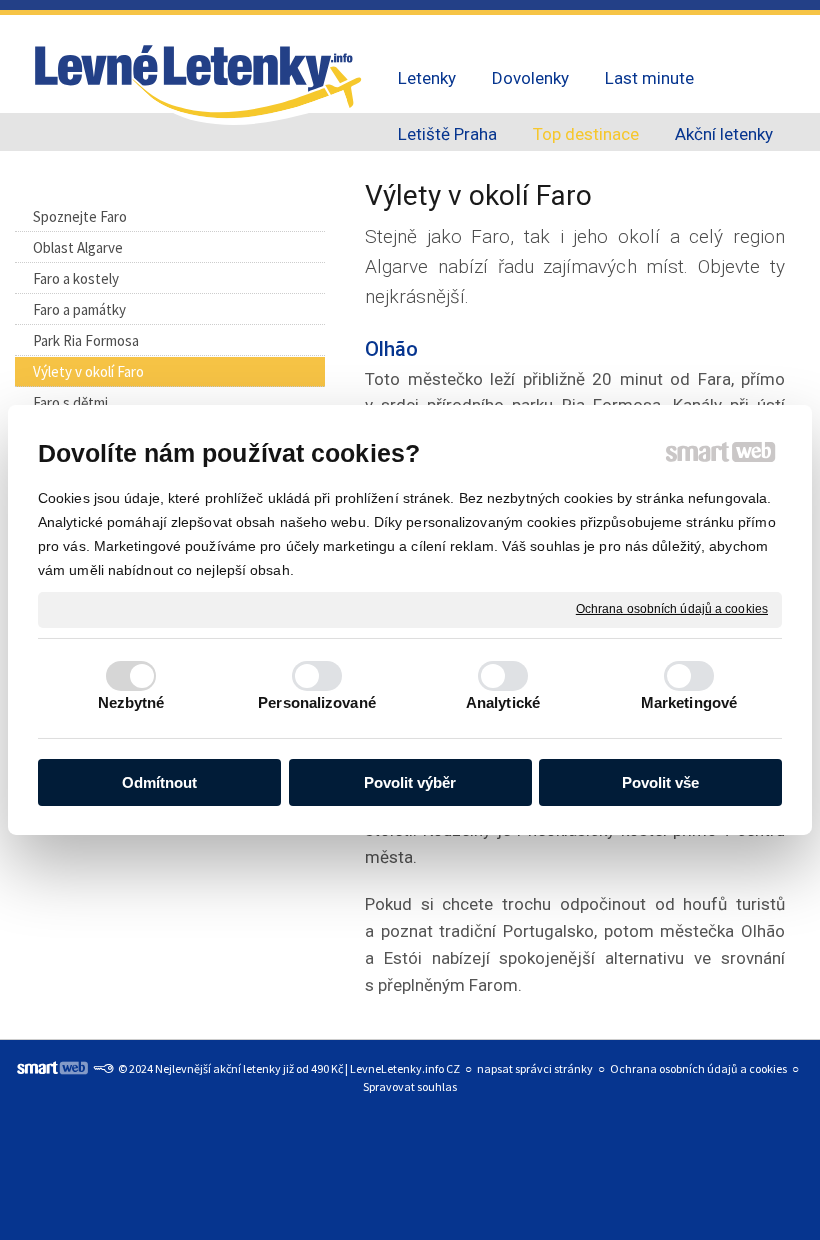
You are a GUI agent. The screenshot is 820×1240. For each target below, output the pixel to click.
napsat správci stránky (535, 1068)
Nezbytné (131, 702)
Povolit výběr (410, 782)
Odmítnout (159, 782)
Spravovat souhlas (410, 1086)
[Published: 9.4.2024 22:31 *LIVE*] (103, 1068)
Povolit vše (660, 782)
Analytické (503, 702)
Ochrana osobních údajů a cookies (672, 609)
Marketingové (689, 702)
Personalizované (317, 702)
